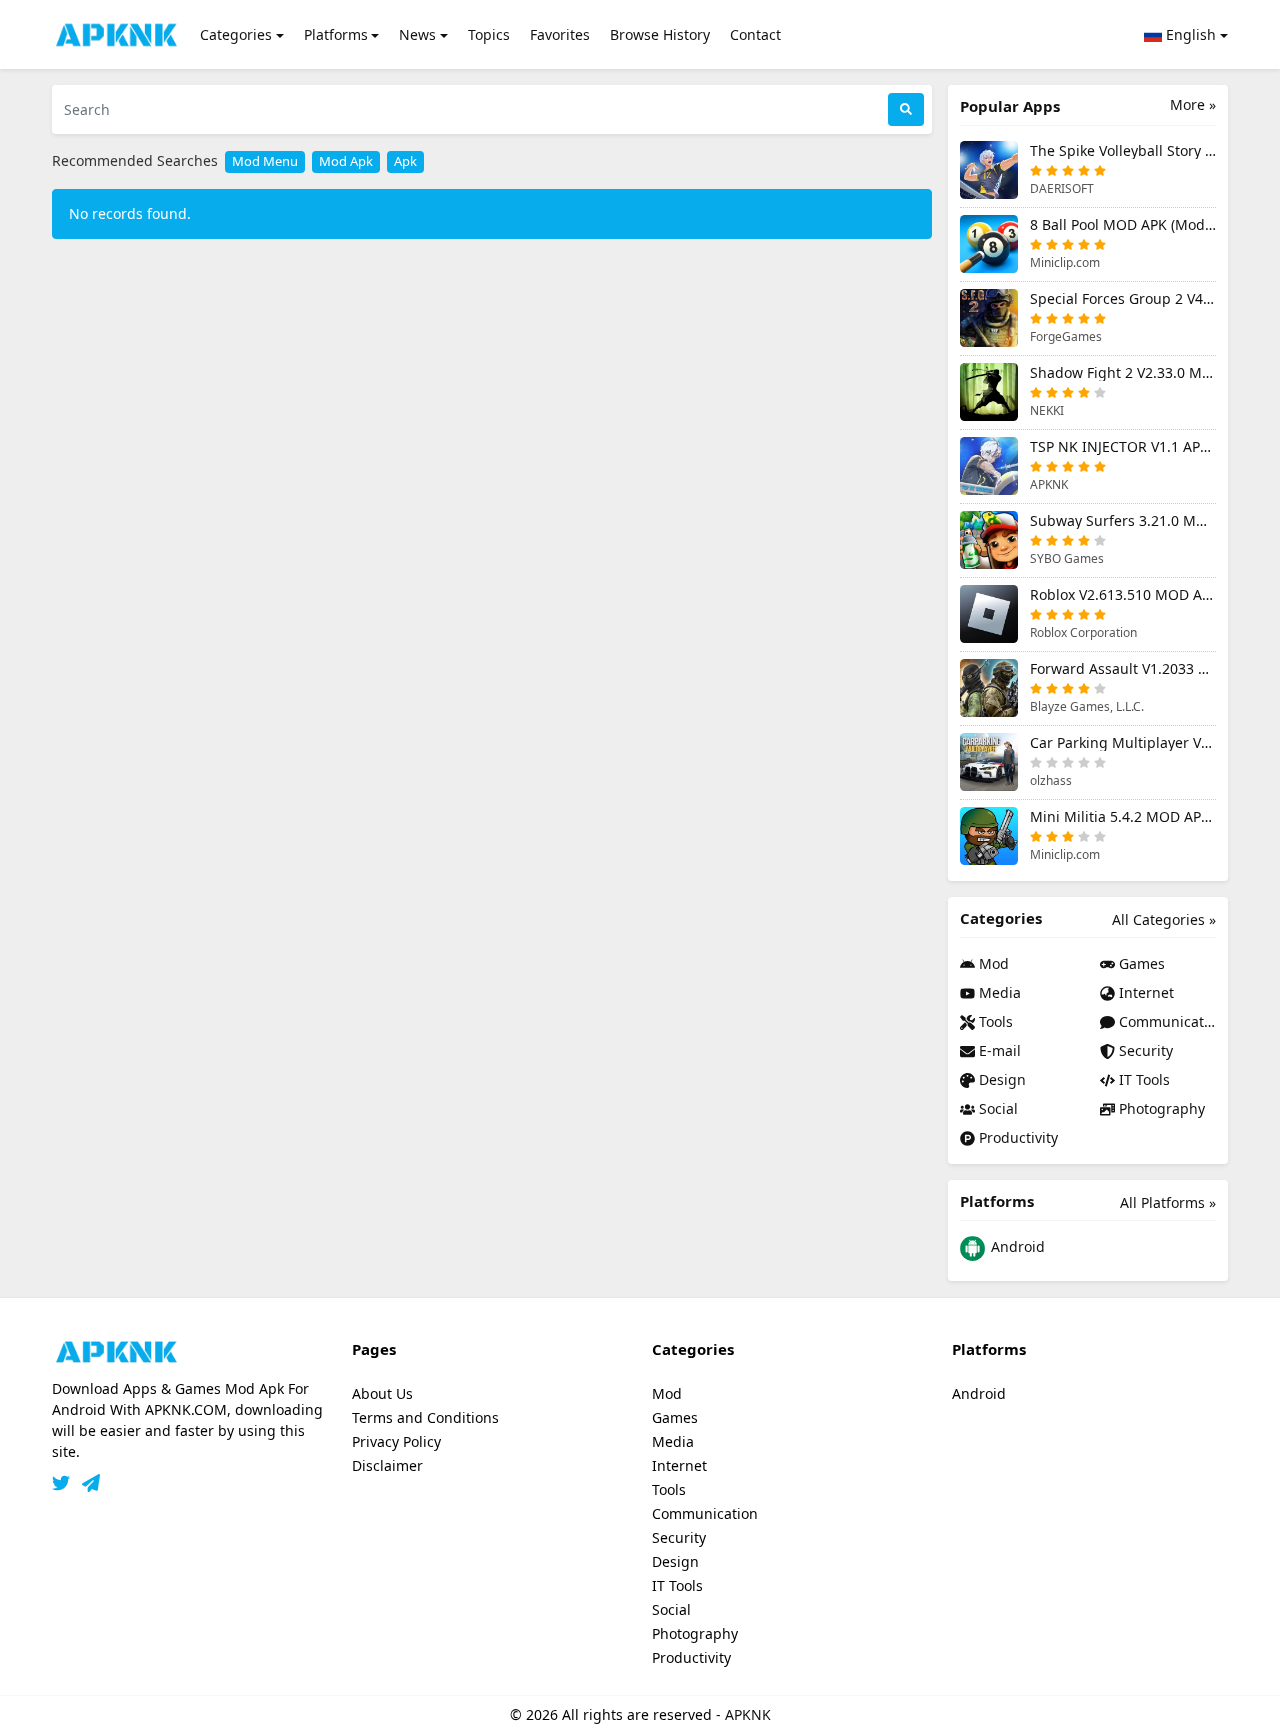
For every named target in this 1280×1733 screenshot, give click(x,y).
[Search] (906, 109)
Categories (236, 34)
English (1189, 34)
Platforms (336, 34)
